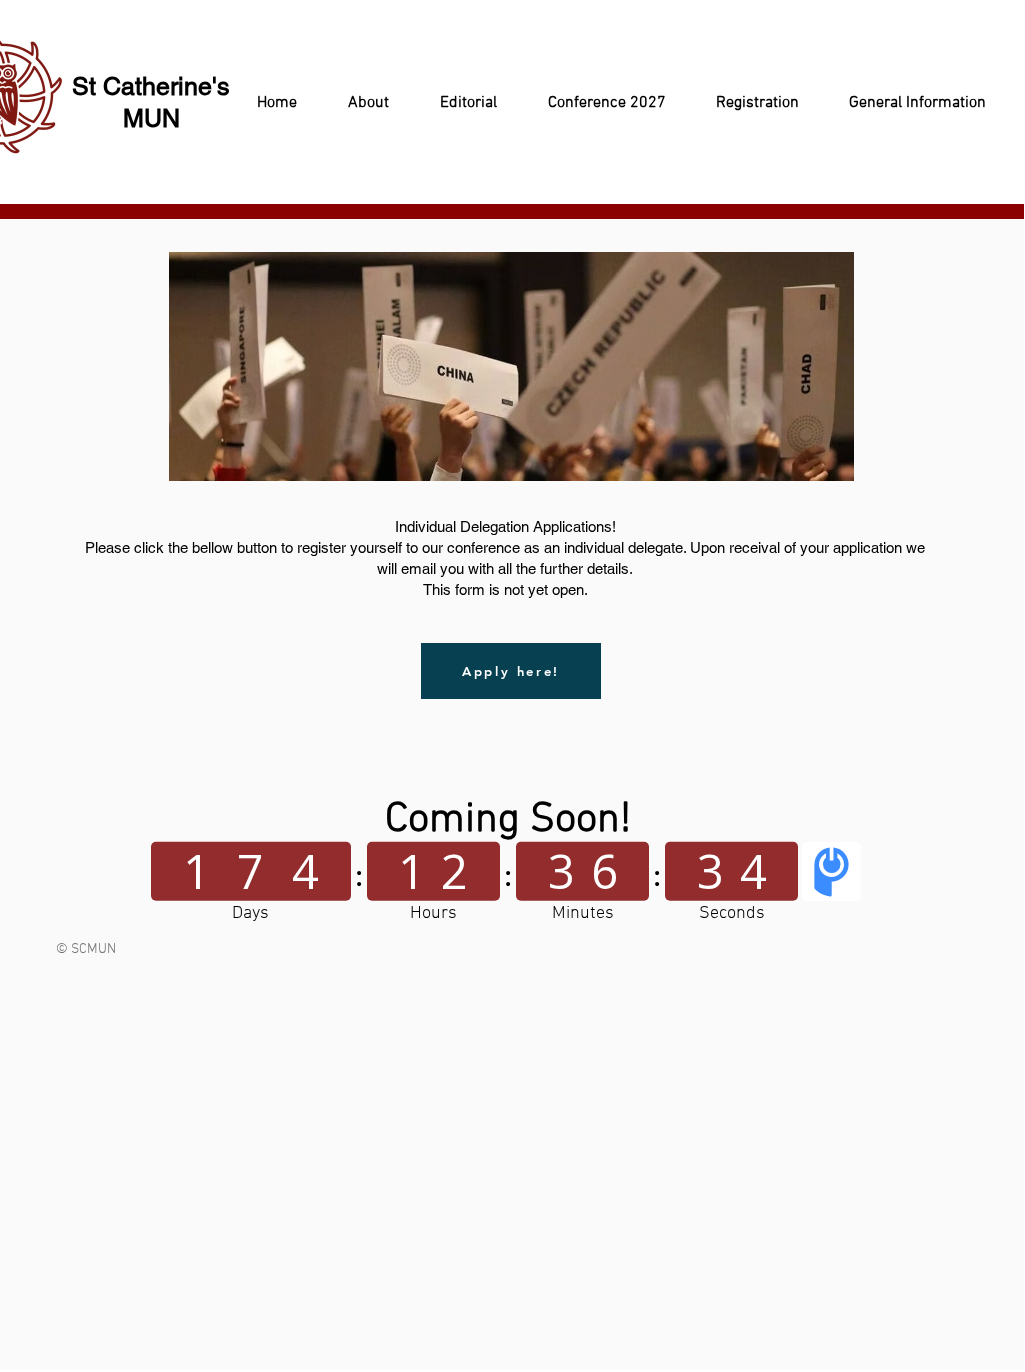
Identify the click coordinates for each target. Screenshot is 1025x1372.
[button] (358, 103)
